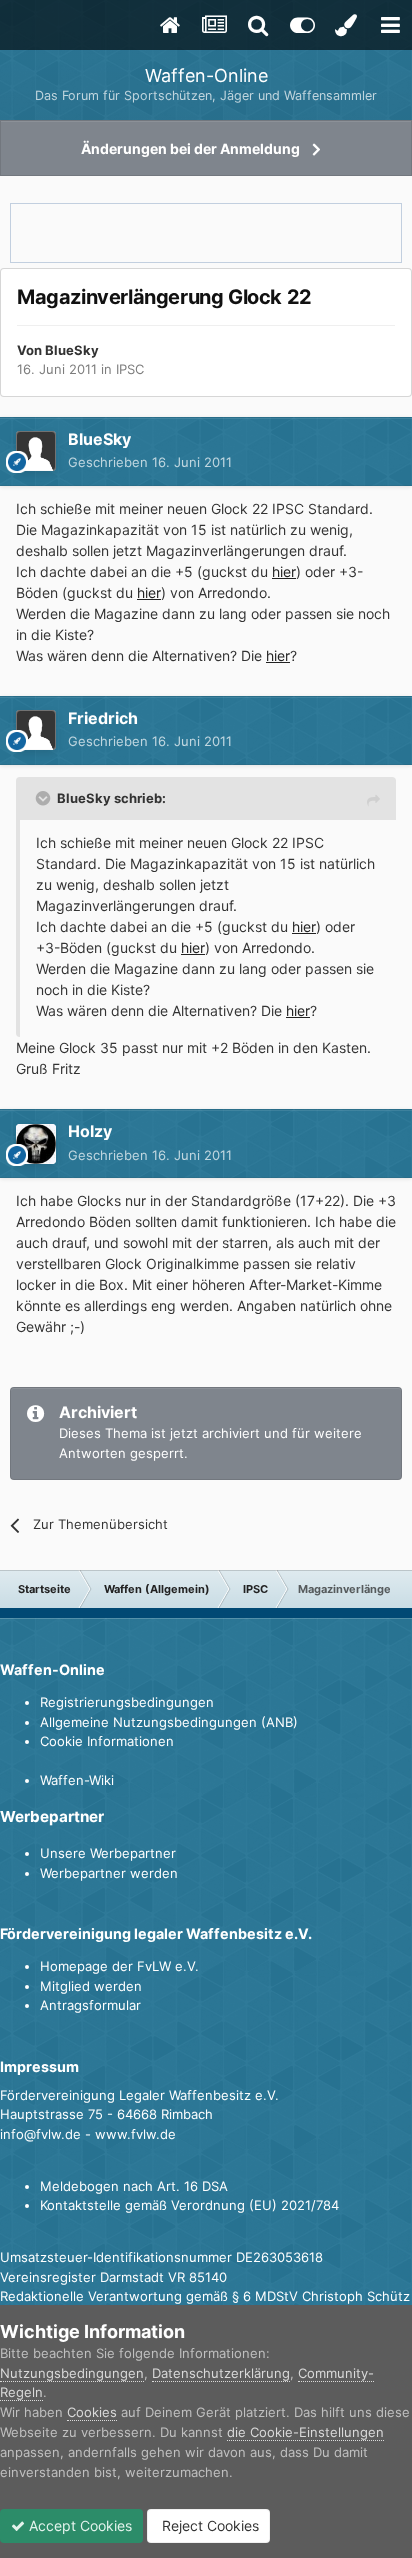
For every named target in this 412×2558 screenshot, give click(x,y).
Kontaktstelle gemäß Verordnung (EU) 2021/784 (189, 2205)
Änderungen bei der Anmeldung (190, 148)
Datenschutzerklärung (221, 2373)
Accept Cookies (78, 2525)
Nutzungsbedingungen (72, 2373)
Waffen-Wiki (77, 1780)
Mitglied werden (91, 1986)
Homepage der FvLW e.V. (119, 1966)
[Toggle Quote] (45, 798)
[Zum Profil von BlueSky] (36, 451)
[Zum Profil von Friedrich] (36, 730)
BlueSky (72, 350)
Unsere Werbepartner (108, 1853)
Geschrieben (150, 462)
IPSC (130, 369)
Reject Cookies (208, 2525)
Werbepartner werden (109, 1873)
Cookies (92, 2412)
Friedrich (103, 718)
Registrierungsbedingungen (127, 1702)
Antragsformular (90, 2005)
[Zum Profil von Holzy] (36, 1144)
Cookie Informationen (107, 1741)
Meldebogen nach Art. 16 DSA (134, 2186)
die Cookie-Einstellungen (305, 2432)
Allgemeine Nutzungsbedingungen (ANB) (169, 1722)
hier (284, 571)
